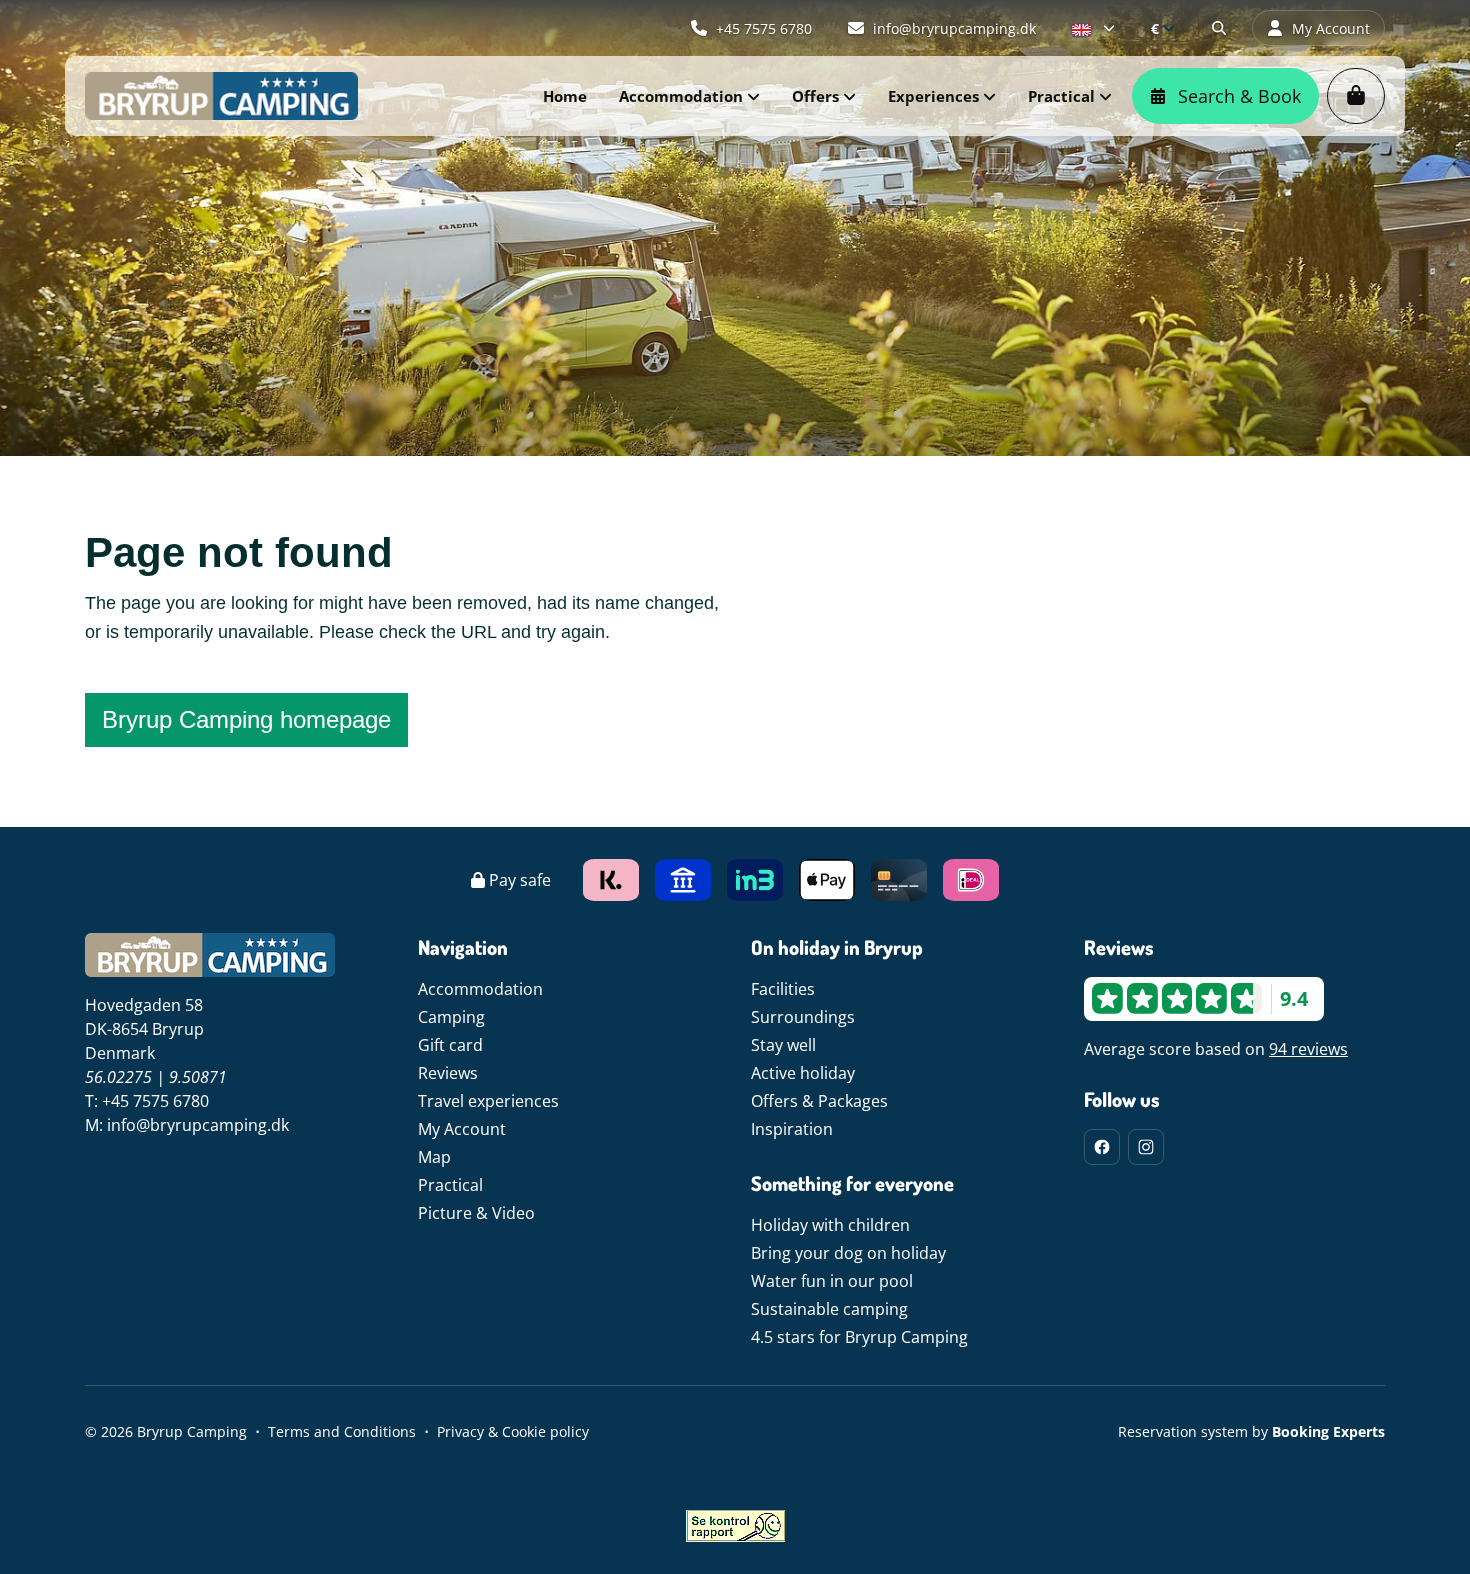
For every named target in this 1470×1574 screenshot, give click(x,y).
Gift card (450, 1045)
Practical (450, 1185)
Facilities (783, 989)
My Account (462, 1129)
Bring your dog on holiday (848, 1253)
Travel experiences (488, 1101)
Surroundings (803, 1017)
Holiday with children (830, 1225)
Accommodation (480, 989)
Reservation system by (1251, 1431)
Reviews (448, 1073)
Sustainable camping (829, 1309)
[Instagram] (1146, 1147)
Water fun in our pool (832, 1281)
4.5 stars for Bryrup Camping (859, 1337)
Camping (451, 1017)
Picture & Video (476, 1213)
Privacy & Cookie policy (513, 1431)
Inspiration (792, 1129)
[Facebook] (1102, 1147)
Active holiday (803, 1073)
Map (434, 1157)
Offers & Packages (819, 1101)
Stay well (783, 1045)
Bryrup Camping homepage (246, 719)
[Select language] (1093, 28)
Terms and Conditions (342, 1431)
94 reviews (1308, 1049)
